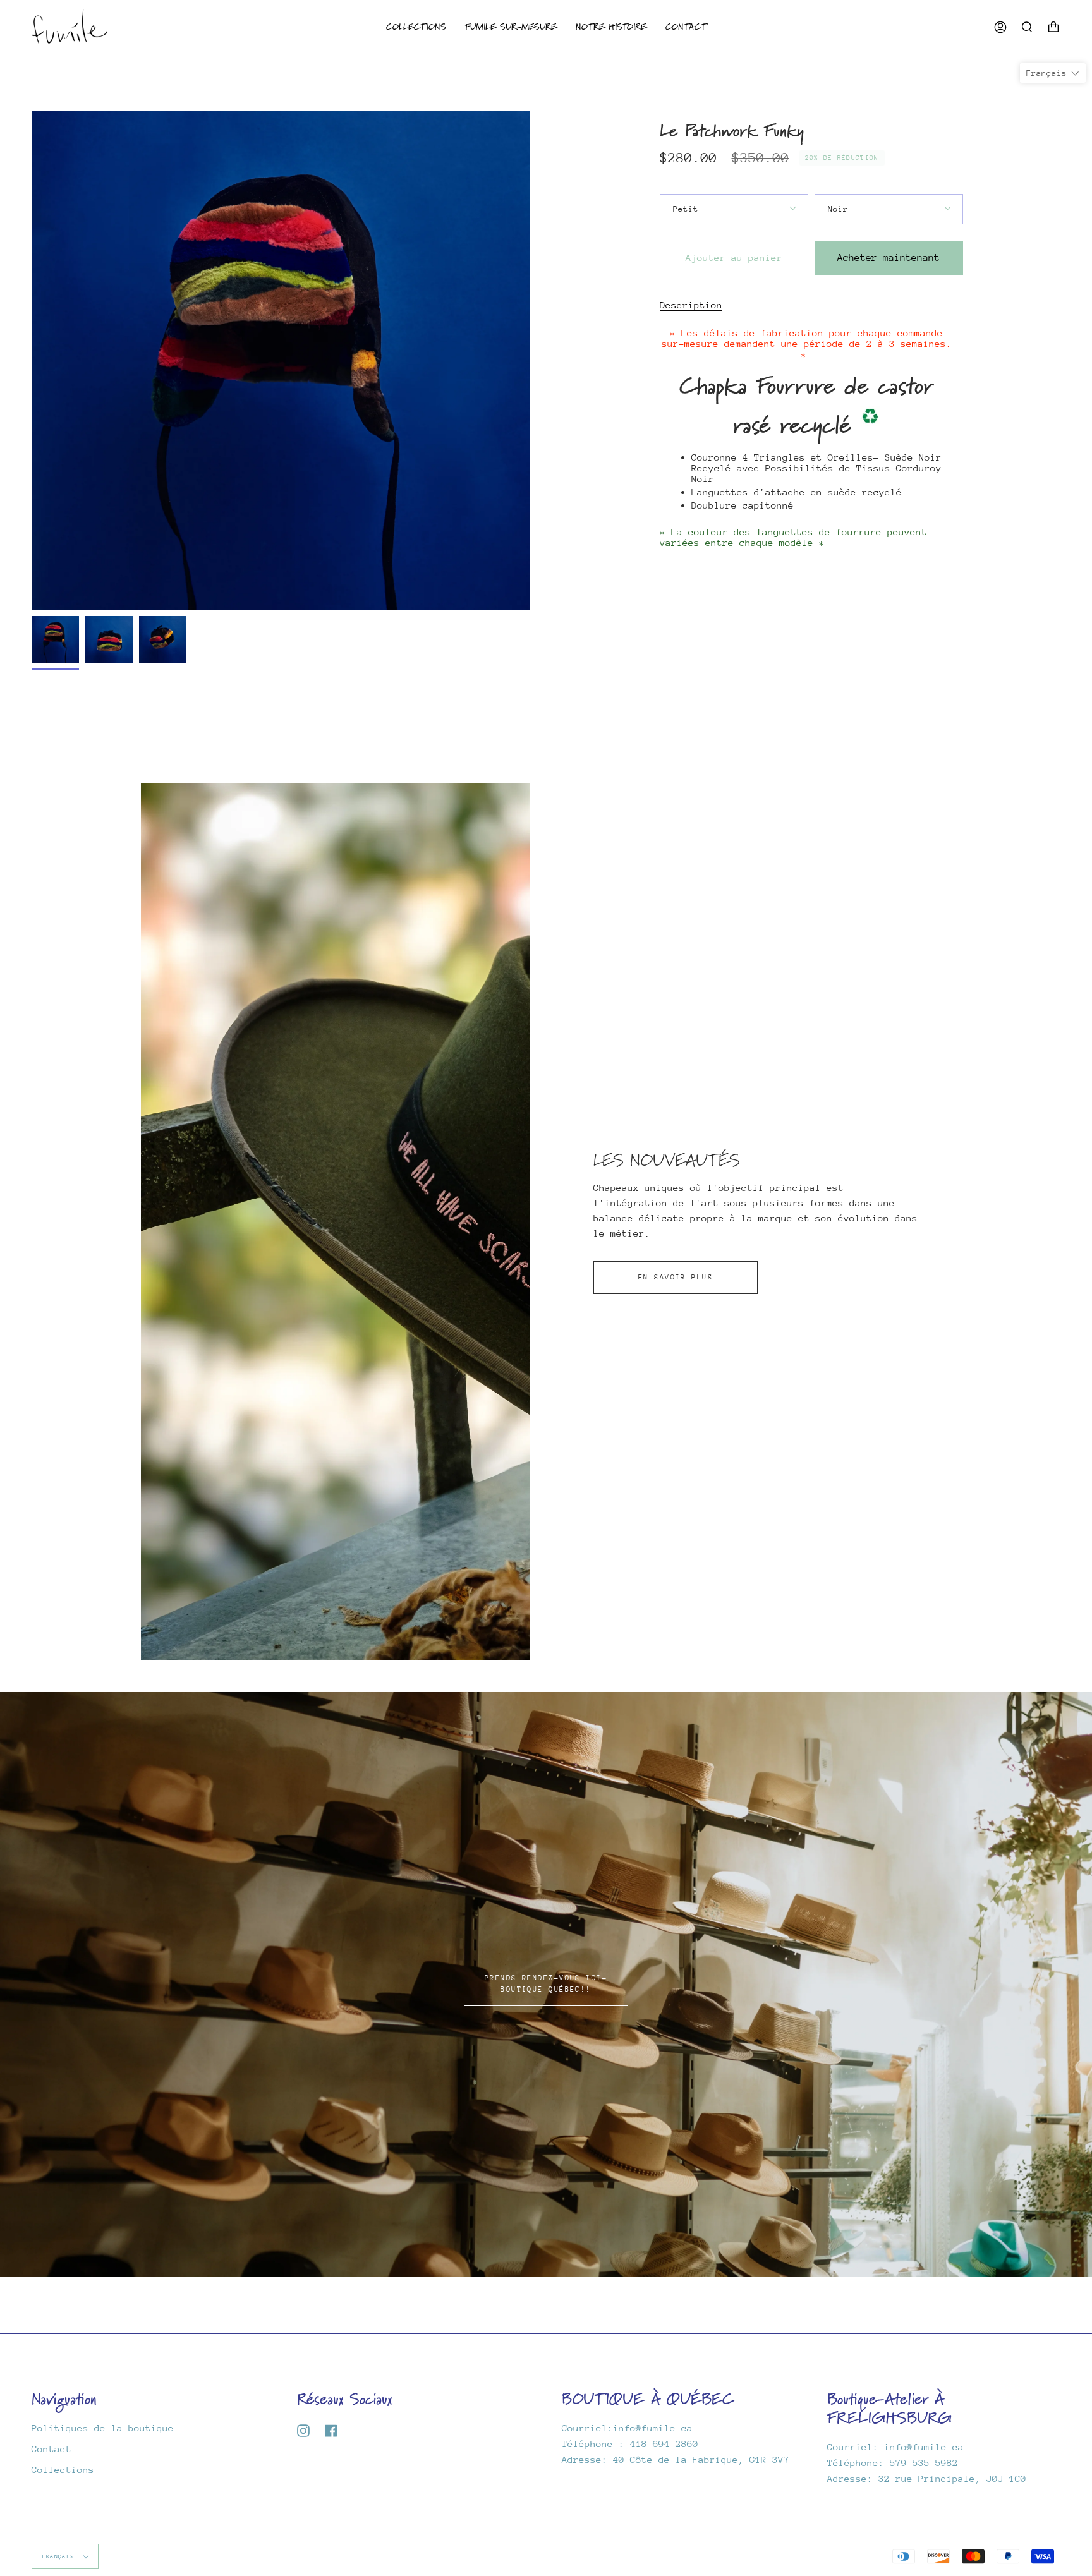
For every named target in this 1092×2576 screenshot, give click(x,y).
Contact (52, 2449)
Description (691, 305)
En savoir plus (676, 1277)
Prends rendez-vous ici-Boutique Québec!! (546, 1984)
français (60, 2556)
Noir (838, 209)
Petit (686, 209)
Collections (63, 2470)
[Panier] (1053, 27)
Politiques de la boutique (103, 2428)
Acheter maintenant (889, 258)
